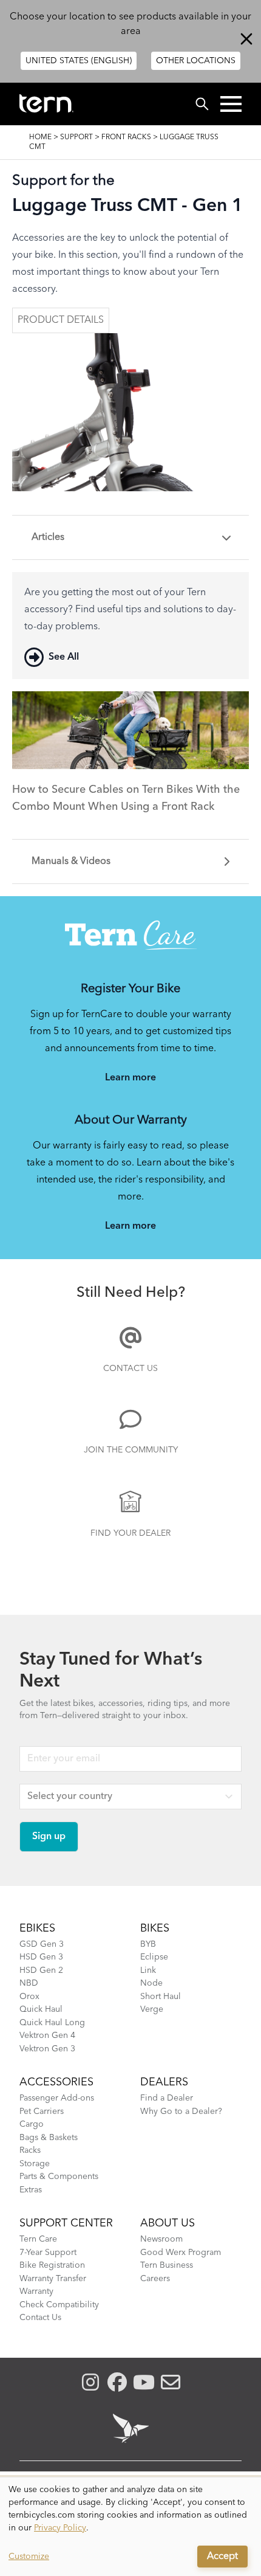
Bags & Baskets (49, 2138)
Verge (152, 2009)
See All (64, 657)
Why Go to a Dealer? (181, 2112)
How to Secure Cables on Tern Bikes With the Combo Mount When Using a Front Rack (126, 798)
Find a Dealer (167, 2098)
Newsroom (161, 2239)
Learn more (130, 1078)
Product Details (61, 320)
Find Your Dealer (130, 1533)
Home (40, 137)
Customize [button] (29, 2557)
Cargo (32, 2124)
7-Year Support (48, 2253)
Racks (30, 2150)
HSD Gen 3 (41, 1957)
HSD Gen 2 (41, 1970)
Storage (35, 2164)
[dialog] (130, 2527)
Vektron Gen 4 (47, 2036)
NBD (29, 1983)
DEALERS (164, 2082)
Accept (222, 2557)
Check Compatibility (59, 2305)
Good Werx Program (181, 2253)
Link (148, 1970)
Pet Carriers (42, 2112)
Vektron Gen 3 (47, 2049)
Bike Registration (52, 2265)
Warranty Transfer (53, 2279)
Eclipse (154, 1957)
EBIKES (37, 1929)
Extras (31, 2190)
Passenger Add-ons (57, 2098)
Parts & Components (59, 2177)
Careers (155, 2279)
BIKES (155, 1929)
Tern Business (167, 2265)
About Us (168, 2223)
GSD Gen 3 (42, 1944)
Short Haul (161, 1997)
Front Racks (126, 137)
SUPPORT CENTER (66, 2223)
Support (76, 137)
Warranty (36, 2291)
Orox (29, 1997)
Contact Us (130, 1369)
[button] (231, 104)
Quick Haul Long (52, 2023)
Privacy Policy (60, 2528)
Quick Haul (41, 2009)
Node (151, 1983)
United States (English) (79, 61)
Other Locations (196, 61)
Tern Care (38, 2239)
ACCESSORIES (56, 2082)
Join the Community (131, 1450)
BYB (148, 1944)
